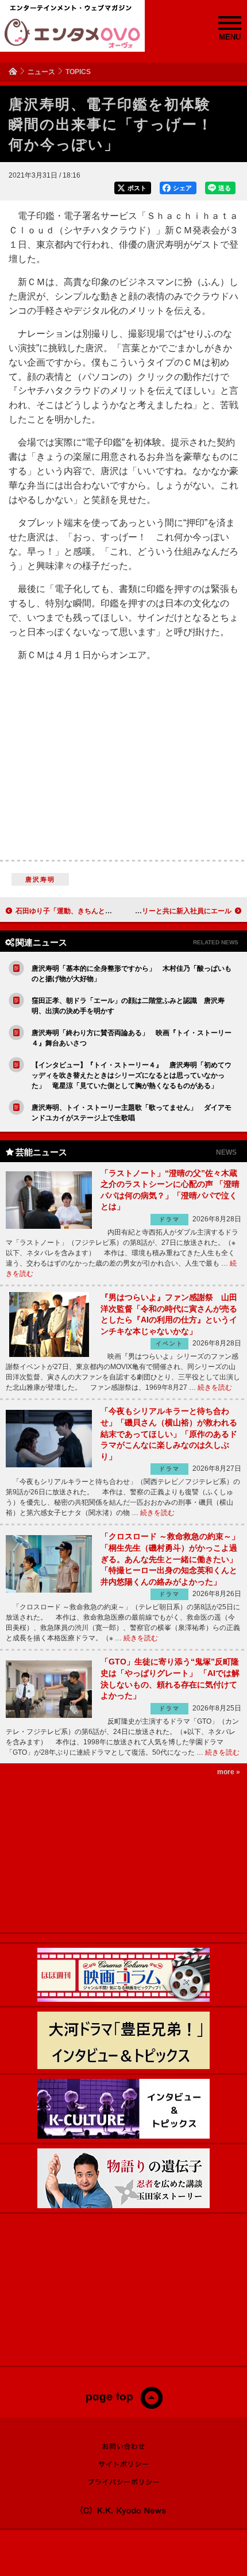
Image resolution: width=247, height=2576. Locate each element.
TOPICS (78, 72)
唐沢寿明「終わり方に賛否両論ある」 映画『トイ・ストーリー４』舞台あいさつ (132, 1038)
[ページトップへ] (124, 2406)
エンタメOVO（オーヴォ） (72, 33)
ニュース (41, 72)
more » (229, 1772)
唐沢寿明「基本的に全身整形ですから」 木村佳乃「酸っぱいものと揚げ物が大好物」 (132, 974)
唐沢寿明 (40, 879)
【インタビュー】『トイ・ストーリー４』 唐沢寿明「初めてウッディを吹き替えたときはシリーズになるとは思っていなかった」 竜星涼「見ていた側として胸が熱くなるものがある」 (132, 1075)
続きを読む (215, 1387)
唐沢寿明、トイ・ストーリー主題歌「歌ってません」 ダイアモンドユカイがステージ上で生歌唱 (132, 1113)
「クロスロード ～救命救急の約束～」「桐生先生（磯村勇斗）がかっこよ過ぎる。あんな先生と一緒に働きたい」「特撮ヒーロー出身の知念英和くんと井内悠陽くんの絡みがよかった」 (170, 1559)
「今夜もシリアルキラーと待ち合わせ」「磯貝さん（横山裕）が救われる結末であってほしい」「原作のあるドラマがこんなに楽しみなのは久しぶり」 (169, 1433)
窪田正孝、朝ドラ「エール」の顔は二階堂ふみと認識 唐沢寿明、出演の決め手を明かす (128, 1006)
